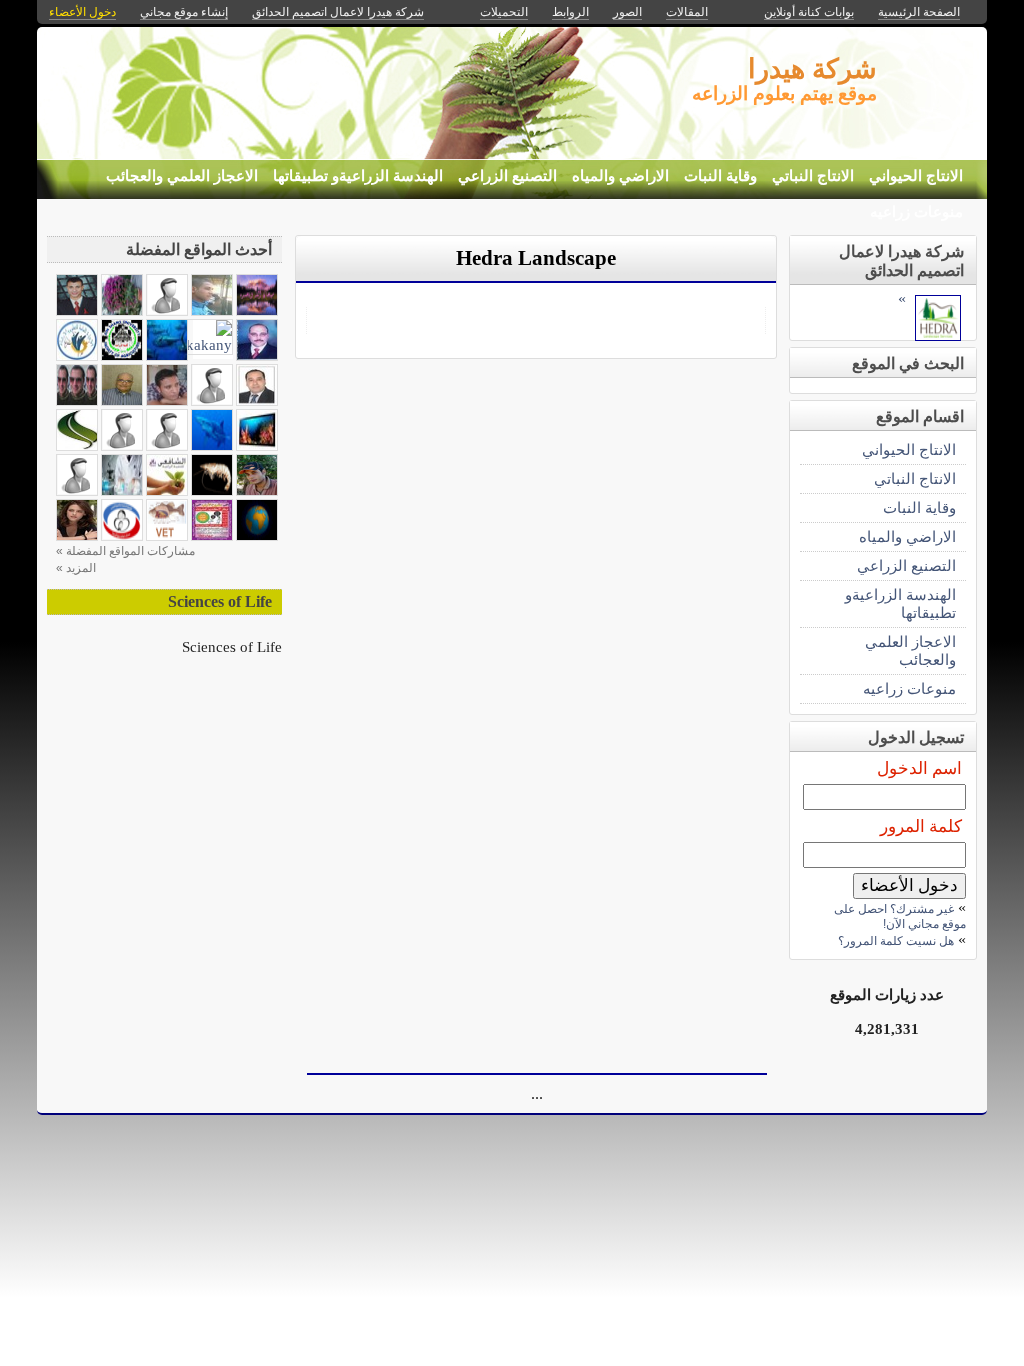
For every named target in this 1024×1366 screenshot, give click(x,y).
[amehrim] (257, 355)
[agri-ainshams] (122, 355)
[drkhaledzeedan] (122, 445)
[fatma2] (257, 310)
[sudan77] (77, 445)
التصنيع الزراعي (507, 176)
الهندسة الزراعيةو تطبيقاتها (358, 176)
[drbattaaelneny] (167, 445)
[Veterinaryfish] (167, 535)
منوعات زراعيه (916, 212)
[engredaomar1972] (122, 310)
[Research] (122, 490)
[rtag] (77, 535)
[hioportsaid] (122, 535)
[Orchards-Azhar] (212, 310)
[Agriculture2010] (77, 400)
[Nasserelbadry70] (77, 310)
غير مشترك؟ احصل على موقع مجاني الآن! (900, 916)
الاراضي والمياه (620, 176)
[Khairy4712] (122, 400)
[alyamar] (257, 490)
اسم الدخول (919, 768)
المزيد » (76, 568)
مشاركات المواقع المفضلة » (125, 551)
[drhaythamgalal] (77, 490)
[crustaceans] (212, 490)
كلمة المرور (921, 826)
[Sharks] (212, 445)
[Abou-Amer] (257, 400)
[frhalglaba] (212, 400)
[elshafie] (167, 490)
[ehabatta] (212, 535)
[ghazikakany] (192, 344)
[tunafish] (167, 355)
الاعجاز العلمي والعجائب (182, 176)
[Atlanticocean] (257, 535)
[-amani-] (167, 310)
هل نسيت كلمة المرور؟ (896, 941)
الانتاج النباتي (813, 176)
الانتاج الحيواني (916, 176)
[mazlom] (167, 400)
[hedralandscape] (938, 335)
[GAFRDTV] (257, 445)
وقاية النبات (720, 176)
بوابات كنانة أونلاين (809, 12)
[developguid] (77, 355)
